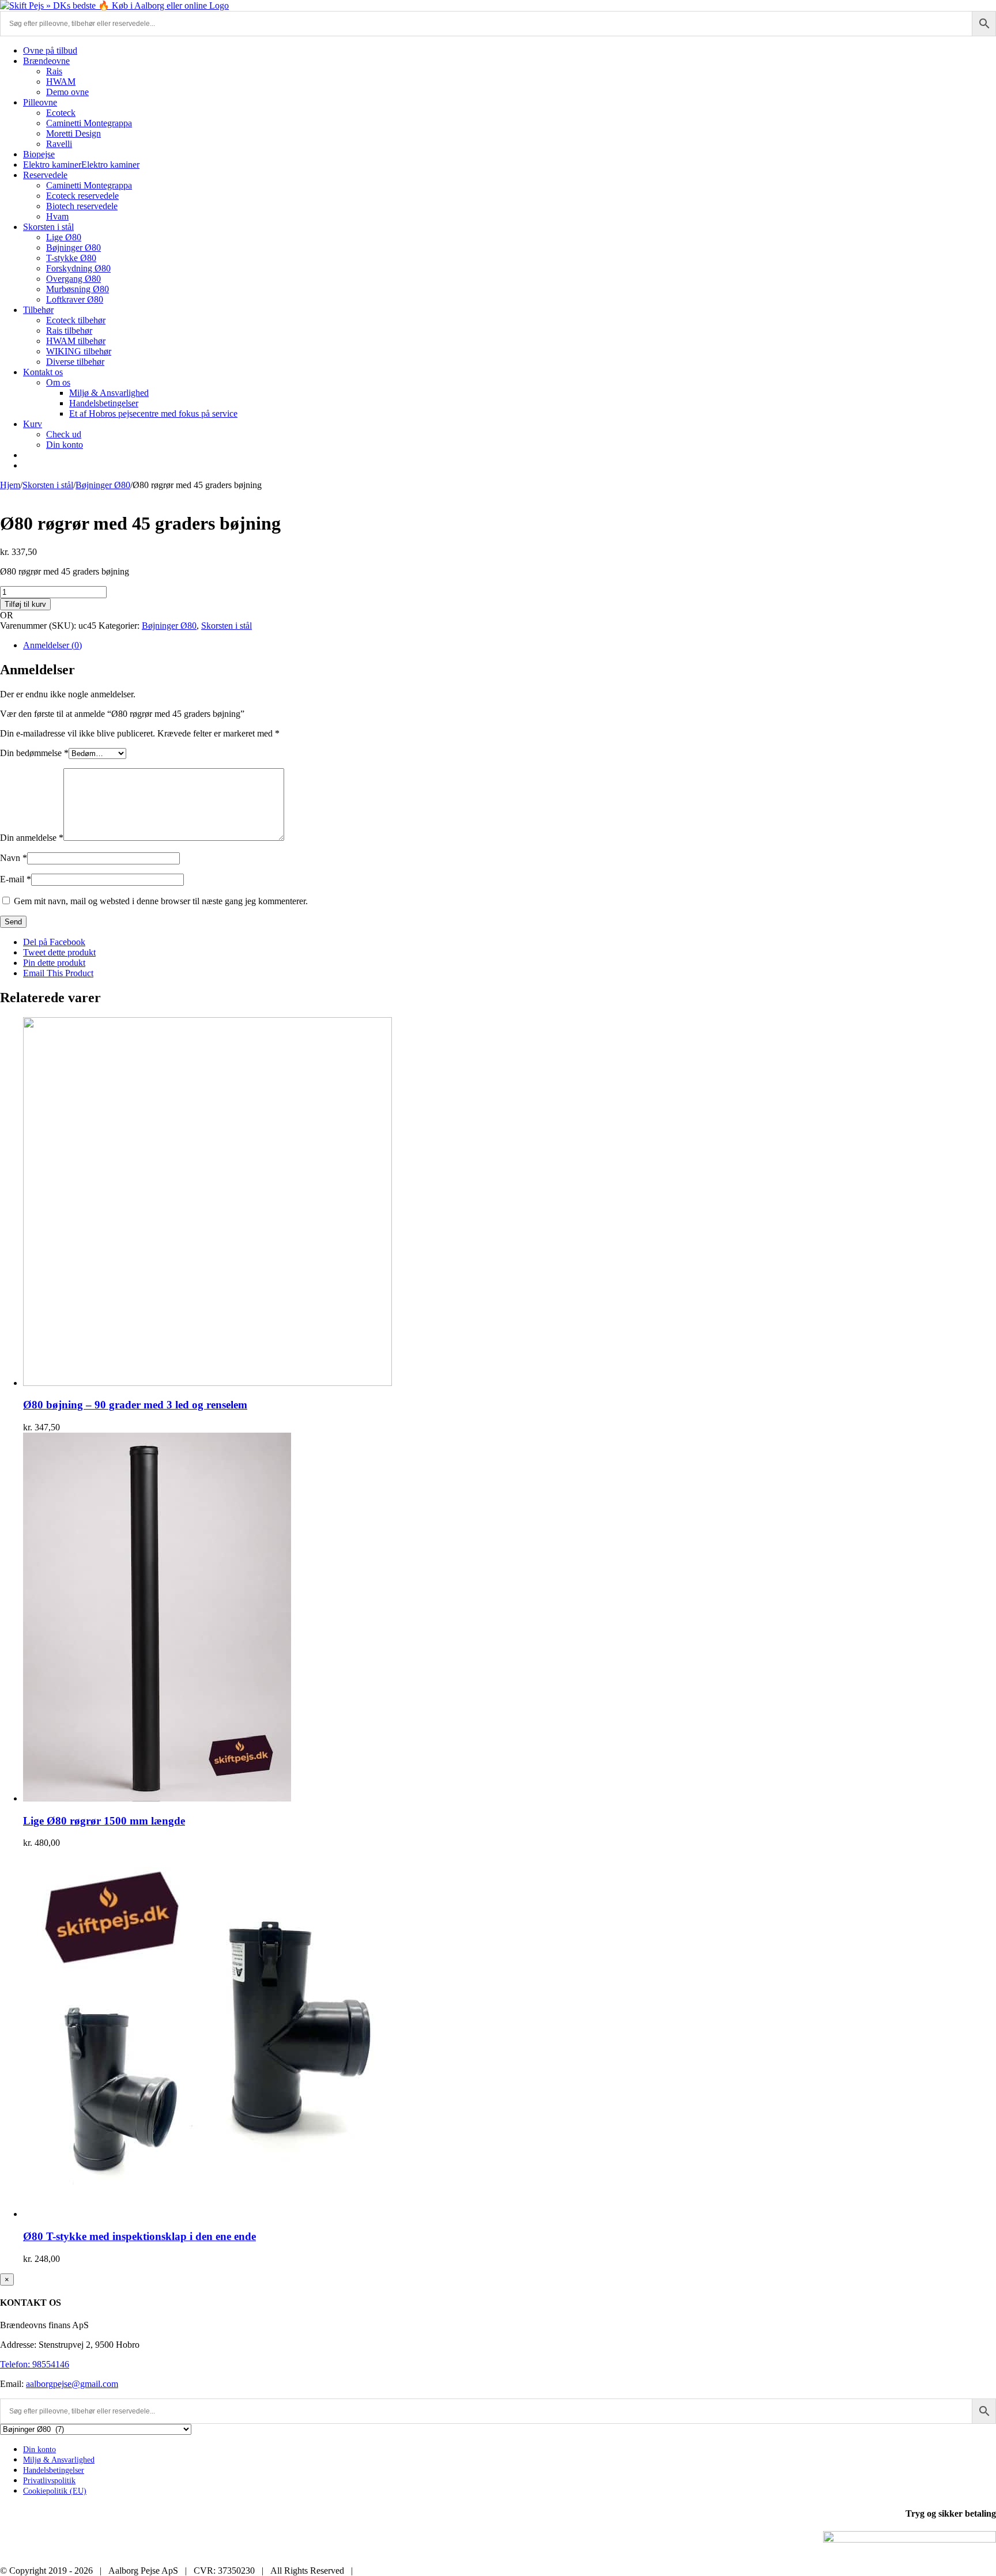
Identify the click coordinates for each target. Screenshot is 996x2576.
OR (7, 615)
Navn (14, 858)
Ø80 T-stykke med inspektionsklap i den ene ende (139, 2236)
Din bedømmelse (34, 753)
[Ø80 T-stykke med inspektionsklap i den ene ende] (207, 2214)
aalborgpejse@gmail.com (72, 2384)
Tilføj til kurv (25, 604)
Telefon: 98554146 (35, 2364)
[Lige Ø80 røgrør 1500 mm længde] (157, 1798)
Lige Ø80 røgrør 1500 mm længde (104, 1821)
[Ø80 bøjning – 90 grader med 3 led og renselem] (207, 1383)
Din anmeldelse (32, 838)
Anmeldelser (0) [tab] (52, 645)
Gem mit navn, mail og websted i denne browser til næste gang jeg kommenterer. (161, 901)
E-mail (16, 879)
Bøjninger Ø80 (169, 626)
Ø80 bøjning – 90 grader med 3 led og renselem (135, 1405)
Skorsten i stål (227, 626)
